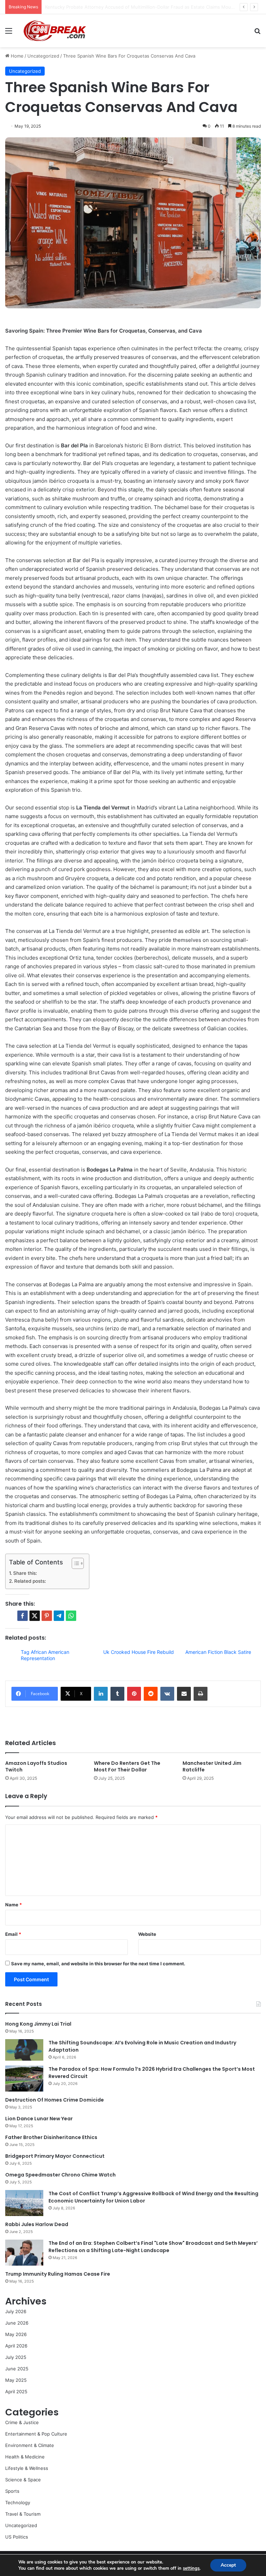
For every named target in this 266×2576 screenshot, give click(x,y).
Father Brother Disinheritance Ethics (51, 2137)
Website (147, 1934)
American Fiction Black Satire (218, 1652)
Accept (228, 2565)
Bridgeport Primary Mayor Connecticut (55, 2156)
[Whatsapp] (71, 1616)
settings (191, 2568)
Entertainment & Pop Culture (36, 2434)
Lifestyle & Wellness (27, 2468)
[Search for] (257, 33)
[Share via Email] (184, 1694)
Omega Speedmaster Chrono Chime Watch (60, 2175)
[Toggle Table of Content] (74, 1563)
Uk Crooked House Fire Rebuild (139, 1652)
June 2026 (17, 2323)
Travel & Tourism (23, 2514)
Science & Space (23, 2480)
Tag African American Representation (45, 1655)
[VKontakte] (167, 1694)
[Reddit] (151, 1694)
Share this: (25, 1573)
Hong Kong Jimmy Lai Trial (38, 2024)
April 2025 (16, 2392)
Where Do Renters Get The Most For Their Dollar (127, 1766)
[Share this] (23, 1616)
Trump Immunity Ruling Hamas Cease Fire (58, 2274)
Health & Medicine (25, 2457)
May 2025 (16, 2380)
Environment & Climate (30, 2445)
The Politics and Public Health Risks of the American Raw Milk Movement (124, 7)
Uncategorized (43, 56)
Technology (18, 2502)
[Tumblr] (117, 1694)
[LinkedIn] (101, 1694)
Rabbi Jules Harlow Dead (37, 2224)
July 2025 (16, 2357)
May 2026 (16, 2334)
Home (16, 56)
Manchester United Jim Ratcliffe (212, 1766)
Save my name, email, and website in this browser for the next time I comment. (98, 1964)
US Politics (17, 2537)
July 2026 (16, 2311)
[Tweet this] (35, 1616)
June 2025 (17, 2369)
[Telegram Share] (59, 1616)
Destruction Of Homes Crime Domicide (55, 2100)
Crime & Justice (22, 2422)
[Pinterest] (134, 1694)
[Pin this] (47, 1616)
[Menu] (9, 33)
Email (13, 1934)
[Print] (201, 1694)
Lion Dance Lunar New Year (39, 2119)
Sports (12, 2491)
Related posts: (30, 1581)
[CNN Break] (54, 31)
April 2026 (16, 2346)
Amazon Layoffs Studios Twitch (36, 1766)
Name (14, 1905)
